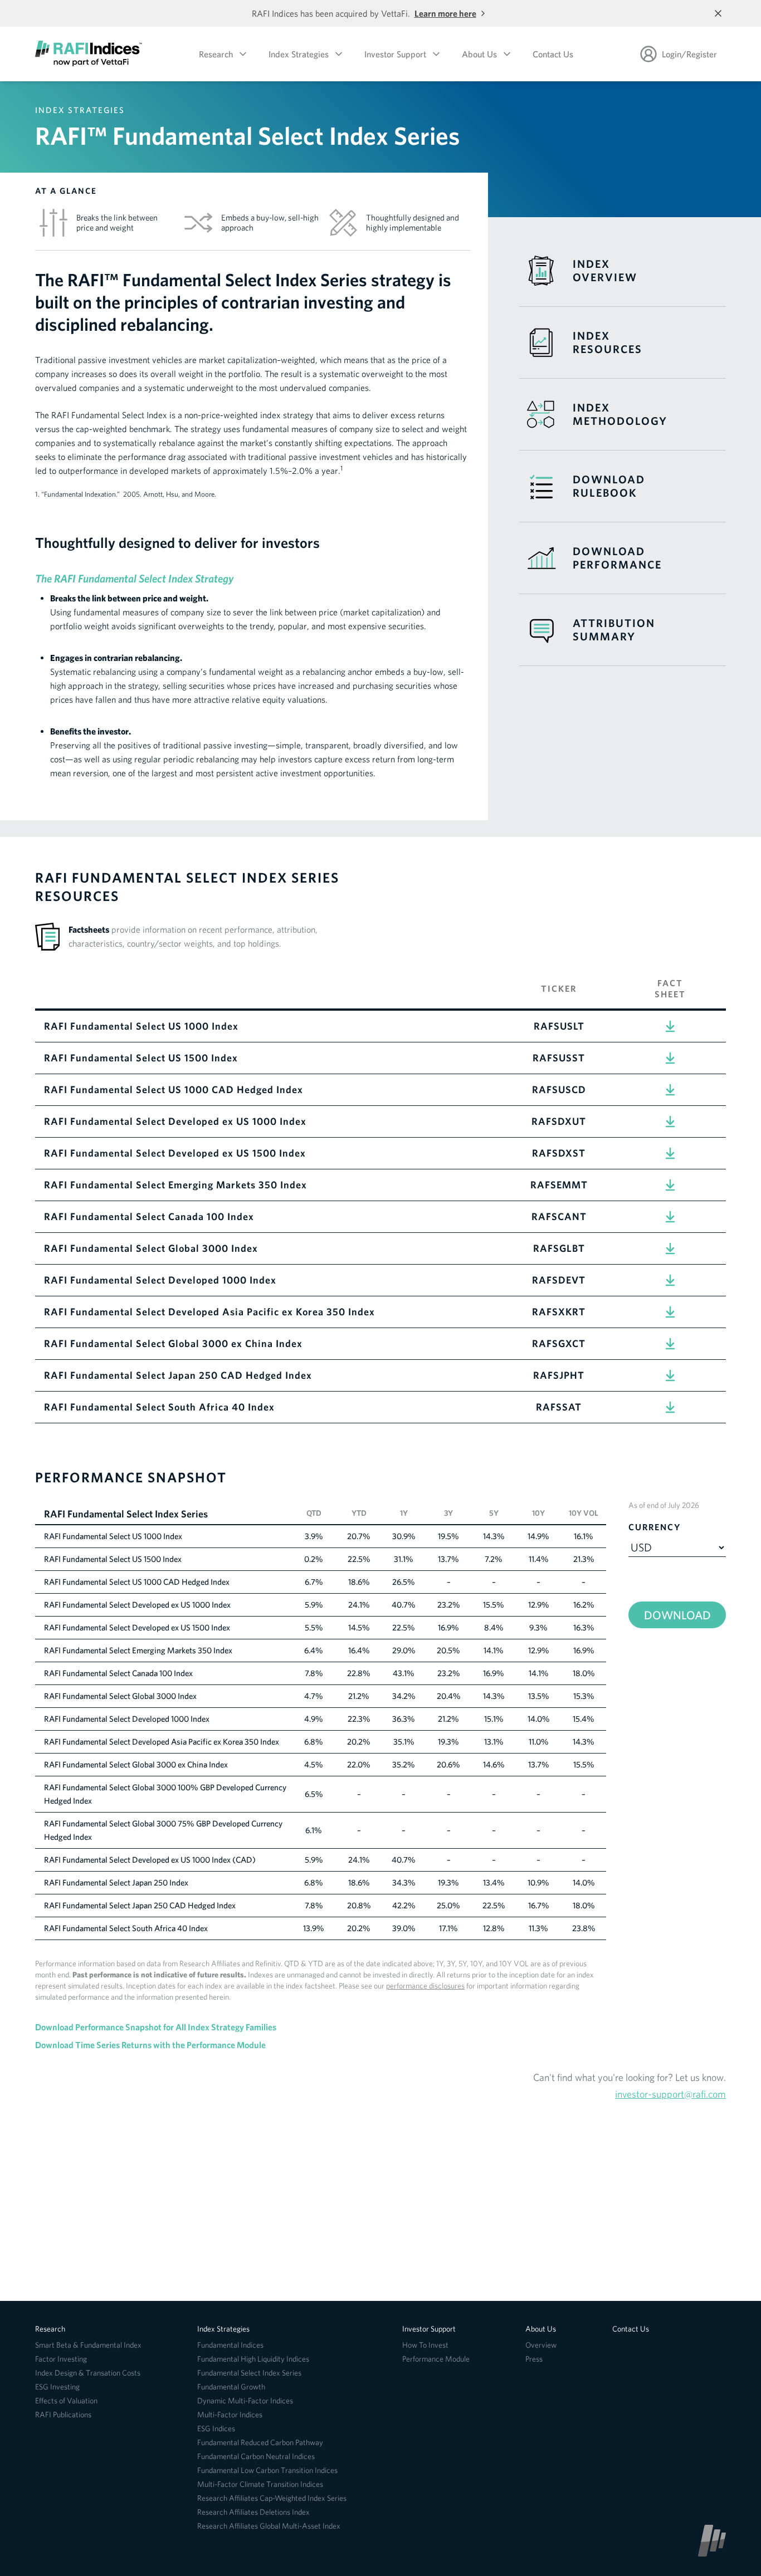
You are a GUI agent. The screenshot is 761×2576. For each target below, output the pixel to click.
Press (534, 2359)
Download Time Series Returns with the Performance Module (150, 2045)
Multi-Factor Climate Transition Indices (260, 2484)
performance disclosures (425, 1986)
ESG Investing (57, 2387)
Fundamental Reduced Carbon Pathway (260, 2442)
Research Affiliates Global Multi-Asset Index (269, 2526)
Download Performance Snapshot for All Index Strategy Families (156, 2027)
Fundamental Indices (230, 2345)
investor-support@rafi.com (670, 2094)
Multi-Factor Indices (230, 2415)
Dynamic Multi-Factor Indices (245, 2401)
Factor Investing (61, 2359)
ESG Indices (216, 2428)
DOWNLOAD (677, 1615)
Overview (541, 2345)
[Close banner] (718, 13)
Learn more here (445, 13)
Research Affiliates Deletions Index (253, 2512)
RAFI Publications (63, 2415)
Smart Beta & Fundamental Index (88, 2345)
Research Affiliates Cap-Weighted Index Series (272, 2498)
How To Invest (425, 2345)
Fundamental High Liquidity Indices (253, 2359)
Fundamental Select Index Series (249, 2373)
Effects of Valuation (66, 2401)
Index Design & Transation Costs (88, 2373)
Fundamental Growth (231, 2387)
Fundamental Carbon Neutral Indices (256, 2456)
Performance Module (436, 2359)
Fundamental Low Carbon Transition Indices (267, 2470)
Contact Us (553, 54)
